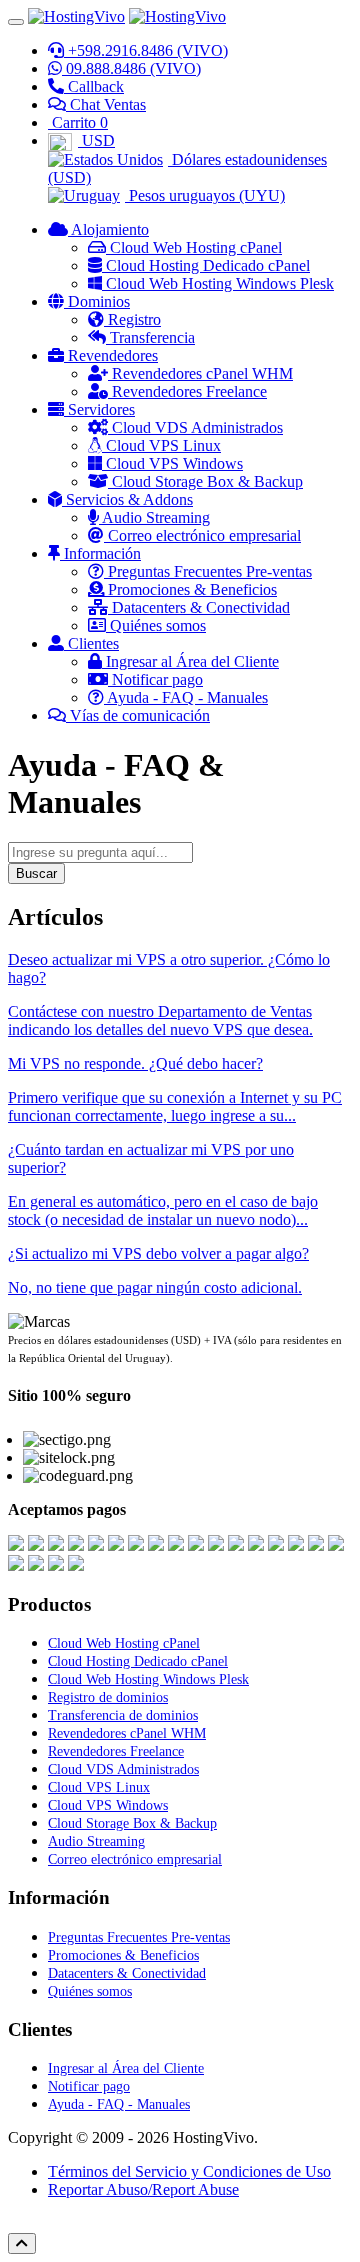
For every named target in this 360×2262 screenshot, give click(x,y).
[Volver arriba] (22, 2243)
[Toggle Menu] (16, 22)
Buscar (36, 873)
